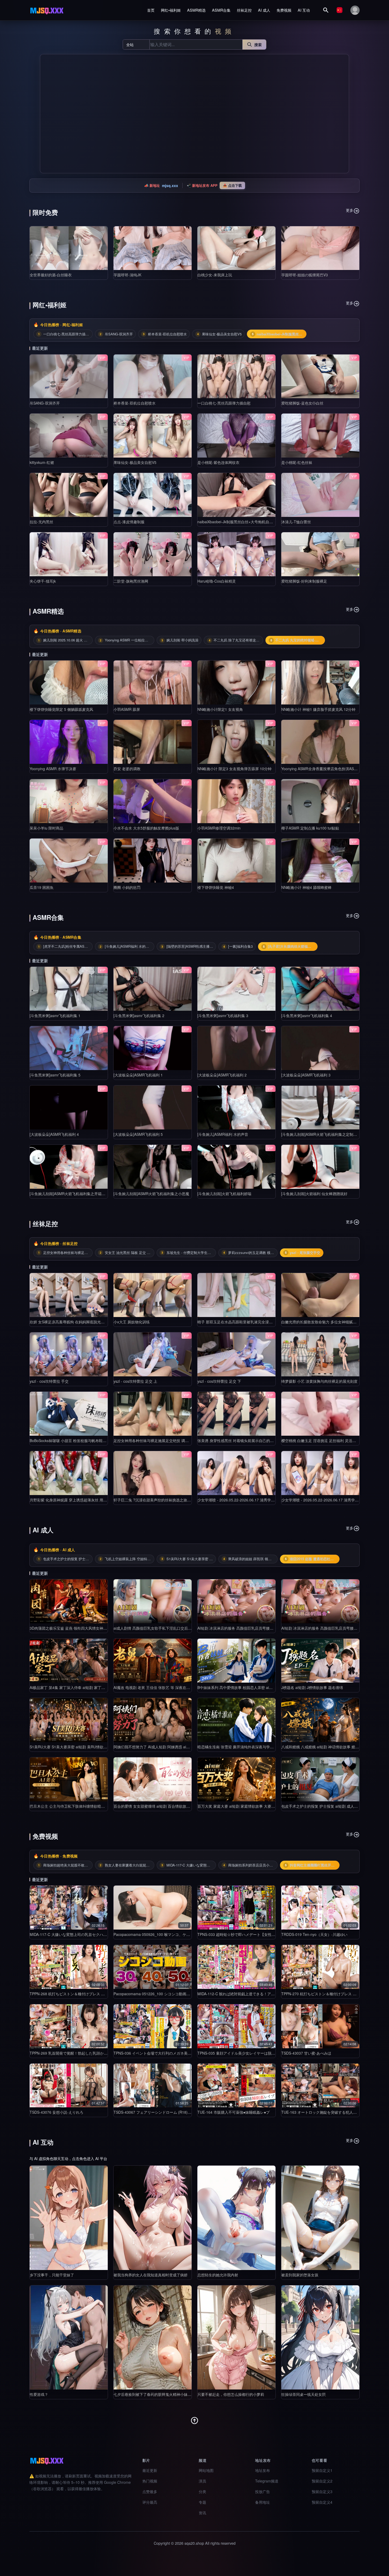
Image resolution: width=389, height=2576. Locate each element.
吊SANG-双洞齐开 (45, 403)
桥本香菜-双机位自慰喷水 (135, 403)
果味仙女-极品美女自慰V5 (135, 462)
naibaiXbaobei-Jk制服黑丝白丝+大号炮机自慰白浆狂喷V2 (245, 522)
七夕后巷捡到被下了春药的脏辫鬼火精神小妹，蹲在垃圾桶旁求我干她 (171, 2394)
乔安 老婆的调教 (127, 769)
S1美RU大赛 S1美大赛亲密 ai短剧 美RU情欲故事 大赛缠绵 (78, 1747)
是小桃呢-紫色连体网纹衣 (218, 462)
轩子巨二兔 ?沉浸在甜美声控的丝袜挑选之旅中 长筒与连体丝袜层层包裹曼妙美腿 (180, 1500)
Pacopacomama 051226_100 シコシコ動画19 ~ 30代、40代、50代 (170, 1994)
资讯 (202, 2513)
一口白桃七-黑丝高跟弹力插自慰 (224, 403)
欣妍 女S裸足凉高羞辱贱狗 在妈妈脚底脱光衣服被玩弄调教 (78, 1322)
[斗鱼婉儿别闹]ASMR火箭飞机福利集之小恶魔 (151, 1194)
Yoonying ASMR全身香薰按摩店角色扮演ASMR (320, 769)
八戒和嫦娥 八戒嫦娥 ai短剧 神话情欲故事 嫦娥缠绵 (324, 1747)
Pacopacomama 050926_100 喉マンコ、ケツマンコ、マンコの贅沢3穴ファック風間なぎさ (190, 1934)
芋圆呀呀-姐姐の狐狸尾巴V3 (305, 275)
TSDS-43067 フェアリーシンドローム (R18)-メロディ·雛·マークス (169, 2112)
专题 (202, 2502)
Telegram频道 (267, 2481)
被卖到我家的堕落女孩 (300, 2275)
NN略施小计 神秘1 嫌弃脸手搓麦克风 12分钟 (318, 709)
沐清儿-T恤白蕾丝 (296, 522)
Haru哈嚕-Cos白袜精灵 (217, 581)
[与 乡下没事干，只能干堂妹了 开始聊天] (69, 2218)
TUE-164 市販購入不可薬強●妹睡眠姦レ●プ (234, 2112)
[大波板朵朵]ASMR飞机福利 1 (138, 1075)
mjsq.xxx (170, 185)
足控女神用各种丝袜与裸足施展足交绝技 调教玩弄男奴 (159, 1440)
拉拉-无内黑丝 (41, 522)
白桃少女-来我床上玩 (215, 275)
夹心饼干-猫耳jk (43, 581)
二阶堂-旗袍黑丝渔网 (131, 581)
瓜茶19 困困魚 (42, 887)
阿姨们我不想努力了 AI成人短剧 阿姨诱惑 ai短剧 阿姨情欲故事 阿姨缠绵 (173, 1747)
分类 (202, 2491)
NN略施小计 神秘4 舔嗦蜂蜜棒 (306, 887)
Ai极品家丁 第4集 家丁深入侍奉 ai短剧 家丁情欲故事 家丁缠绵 (81, 1687)
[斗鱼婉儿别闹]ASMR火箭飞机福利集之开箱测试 (69, 1194)
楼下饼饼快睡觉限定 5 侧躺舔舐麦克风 (61, 709)
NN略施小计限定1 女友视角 (220, 709)
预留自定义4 (322, 2502)
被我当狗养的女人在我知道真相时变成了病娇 (151, 2275)
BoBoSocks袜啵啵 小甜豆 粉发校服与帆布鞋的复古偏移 (75, 1440)
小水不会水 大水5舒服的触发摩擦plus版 (146, 828)
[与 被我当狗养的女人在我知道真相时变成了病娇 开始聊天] (153, 2218)
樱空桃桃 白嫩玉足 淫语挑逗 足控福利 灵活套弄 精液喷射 (328, 1440)
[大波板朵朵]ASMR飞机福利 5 (138, 1134)
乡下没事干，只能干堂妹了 (52, 2275)
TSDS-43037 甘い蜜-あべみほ (306, 2053)
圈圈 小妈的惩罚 (127, 887)
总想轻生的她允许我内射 (218, 2275)
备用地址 (263, 2502)
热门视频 (150, 2481)
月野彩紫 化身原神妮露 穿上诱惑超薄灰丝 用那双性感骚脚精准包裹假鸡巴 (91, 1500)
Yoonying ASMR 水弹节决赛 (53, 769)
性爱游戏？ (39, 2394)
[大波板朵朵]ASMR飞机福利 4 (54, 1134)
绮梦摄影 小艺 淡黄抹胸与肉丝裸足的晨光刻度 (319, 1381)
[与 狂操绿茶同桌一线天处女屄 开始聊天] (320, 2337)
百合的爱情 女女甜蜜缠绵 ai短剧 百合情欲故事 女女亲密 (160, 1806)
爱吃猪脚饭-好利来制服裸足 (304, 581)
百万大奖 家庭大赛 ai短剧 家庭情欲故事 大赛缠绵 (238, 1806)
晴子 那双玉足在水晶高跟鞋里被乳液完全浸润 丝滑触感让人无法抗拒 (254, 1322)
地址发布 (263, 2470)
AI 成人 (264, 10)
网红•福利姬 (171, 10)
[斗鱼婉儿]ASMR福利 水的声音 (223, 1134)
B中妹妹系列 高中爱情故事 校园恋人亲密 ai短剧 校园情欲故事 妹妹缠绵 (256, 1687)
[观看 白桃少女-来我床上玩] (236, 248)
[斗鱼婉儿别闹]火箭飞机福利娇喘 (224, 1194)
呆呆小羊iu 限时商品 (46, 828)
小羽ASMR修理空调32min (219, 828)
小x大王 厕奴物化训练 (132, 1322)
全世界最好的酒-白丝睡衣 (51, 275)
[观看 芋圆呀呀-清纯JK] (153, 248)
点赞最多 (150, 2491)
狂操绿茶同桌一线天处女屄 (304, 2394)
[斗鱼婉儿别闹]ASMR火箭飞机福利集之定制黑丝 (321, 1134)
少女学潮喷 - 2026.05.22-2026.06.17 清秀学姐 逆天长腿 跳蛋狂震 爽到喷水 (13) (264, 1500)
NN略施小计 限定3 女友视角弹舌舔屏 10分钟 (234, 769)
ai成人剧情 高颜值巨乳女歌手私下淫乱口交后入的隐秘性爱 (162, 1628)
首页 (151, 10)
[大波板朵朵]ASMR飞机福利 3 (306, 1075)
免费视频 (284, 10)
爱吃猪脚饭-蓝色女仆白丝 (302, 403)
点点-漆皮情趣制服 (129, 522)
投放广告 (263, 2491)
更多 (350, 210)
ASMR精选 (196, 10)
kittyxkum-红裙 (42, 462)
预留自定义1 (322, 2470)
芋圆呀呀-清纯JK (127, 275)
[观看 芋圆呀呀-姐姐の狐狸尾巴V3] (320, 248)
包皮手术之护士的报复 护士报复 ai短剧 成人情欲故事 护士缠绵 (333, 1806)
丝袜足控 (244, 10)
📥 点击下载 (232, 185)
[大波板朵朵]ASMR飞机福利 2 (222, 1075)
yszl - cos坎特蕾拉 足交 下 (219, 1381)
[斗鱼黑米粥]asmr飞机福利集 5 (55, 1075)
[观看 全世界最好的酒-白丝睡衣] (69, 248)
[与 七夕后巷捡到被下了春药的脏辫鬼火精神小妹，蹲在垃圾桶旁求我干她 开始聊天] (153, 2337)
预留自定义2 (322, 2481)
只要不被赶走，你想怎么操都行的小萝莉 (231, 2394)
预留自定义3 (322, 2491)
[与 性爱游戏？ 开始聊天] (69, 2337)
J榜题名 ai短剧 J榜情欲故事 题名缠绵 (312, 1687)
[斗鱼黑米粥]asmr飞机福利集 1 (55, 1016)
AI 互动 (304, 10)
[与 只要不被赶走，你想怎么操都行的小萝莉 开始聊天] (236, 2337)
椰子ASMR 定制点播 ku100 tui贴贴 (310, 828)
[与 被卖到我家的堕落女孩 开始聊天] (320, 2218)
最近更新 (150, 2470)
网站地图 (206, 2470)
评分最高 (150, 2502)
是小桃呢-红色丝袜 (297, 462)
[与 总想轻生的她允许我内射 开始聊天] (236, 2218)
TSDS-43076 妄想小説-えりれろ (56, 2112)
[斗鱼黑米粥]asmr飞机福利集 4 (307, 1016)
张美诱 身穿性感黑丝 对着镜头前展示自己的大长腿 (239, 1440)
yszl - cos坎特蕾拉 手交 (49, 1381)
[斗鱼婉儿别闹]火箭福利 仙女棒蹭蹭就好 (314, 1194)
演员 (202, 2481)
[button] (46, 114)
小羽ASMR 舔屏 (127, 709)
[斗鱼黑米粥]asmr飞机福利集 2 (139, 1016)
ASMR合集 (221, 10)
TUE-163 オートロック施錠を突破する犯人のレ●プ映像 (327, 2112)
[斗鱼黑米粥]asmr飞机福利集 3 (223, 1016)
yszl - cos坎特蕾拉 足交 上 (135, 1381)
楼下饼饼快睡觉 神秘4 (216, 887)
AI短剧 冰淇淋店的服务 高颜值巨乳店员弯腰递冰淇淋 (241, 1628)
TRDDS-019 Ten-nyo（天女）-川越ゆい (314, 1934)
